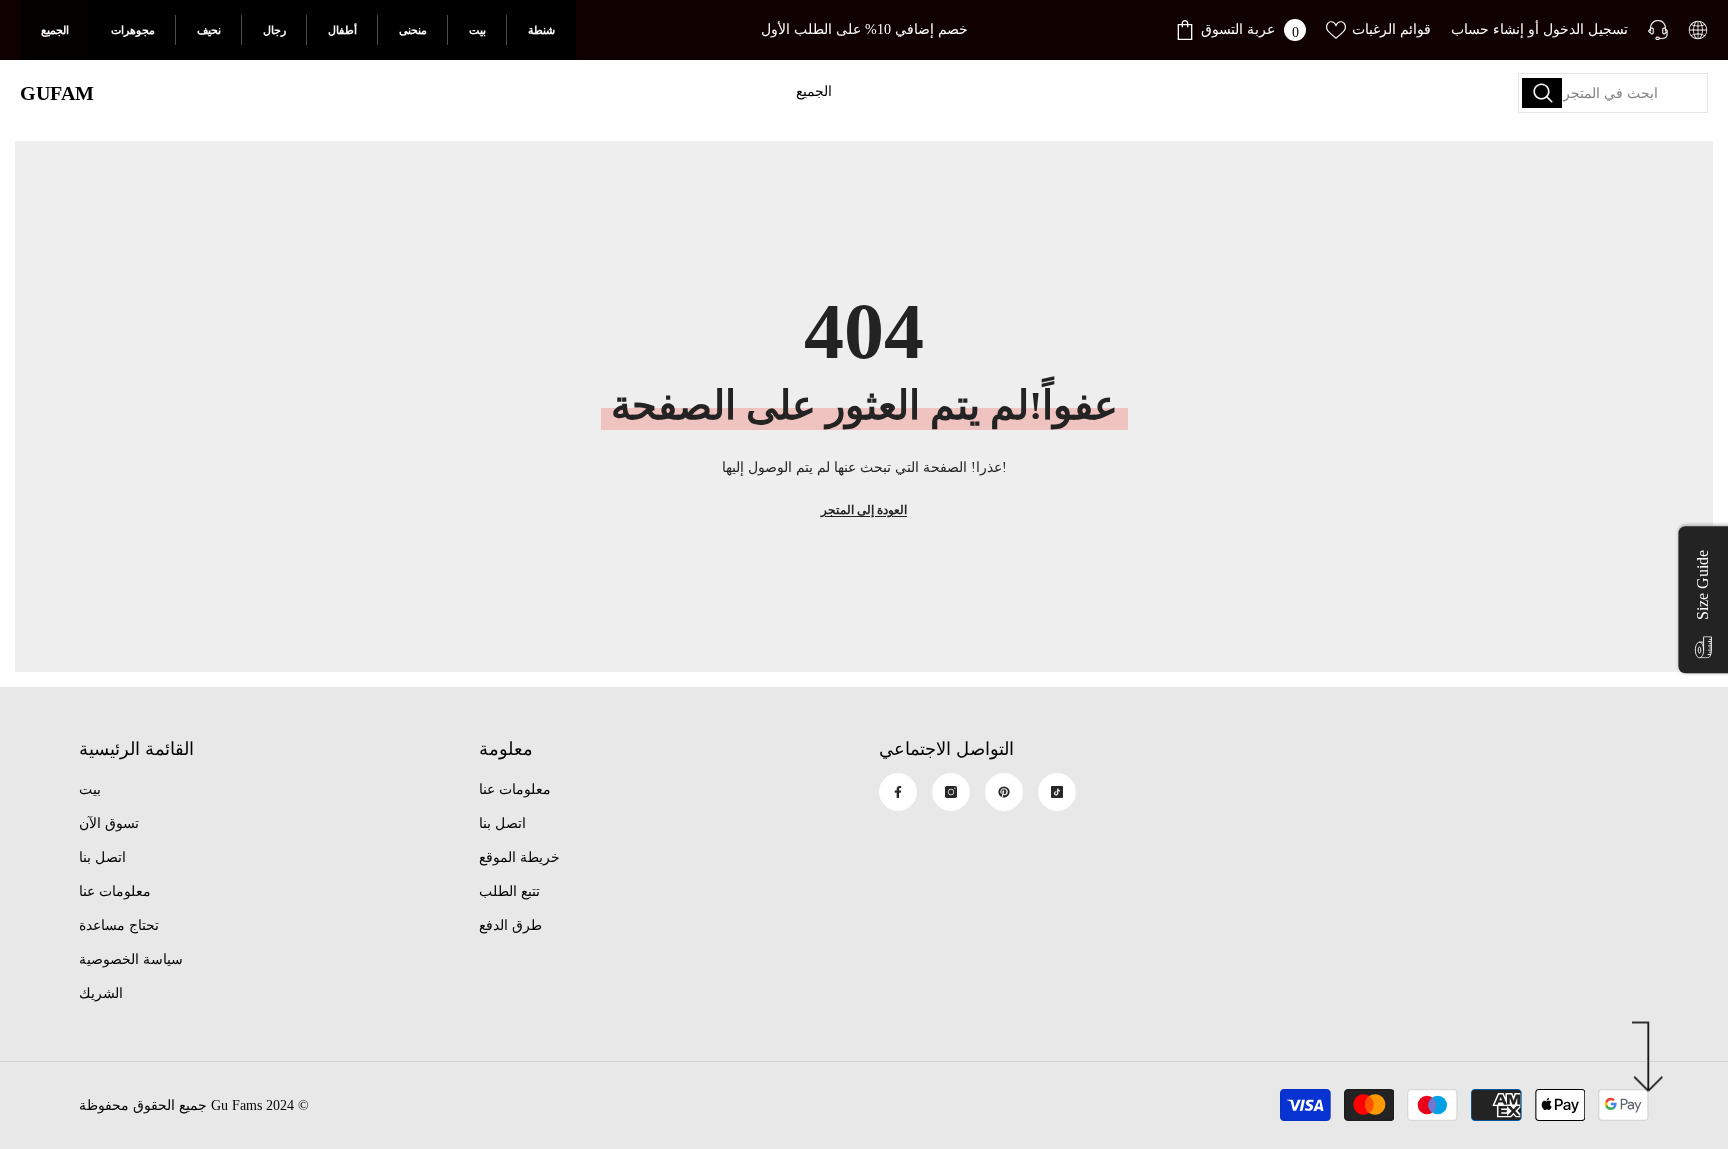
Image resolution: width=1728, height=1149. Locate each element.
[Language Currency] (1698, 30)
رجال (274, 30)
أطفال (342, 30)
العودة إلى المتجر (864, 510)
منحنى (413, 30)
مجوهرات (133, 30)
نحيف (209, 30)
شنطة (541, 30)
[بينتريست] (1004, 792)
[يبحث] (1613, 93)
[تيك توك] (1057, 792)
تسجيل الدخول (1585, 29)
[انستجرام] (951, 792)
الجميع (55, 30)
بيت (477, 30)
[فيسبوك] (898, 792)
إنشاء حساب (1487, 29)
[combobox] (1613, 93)
